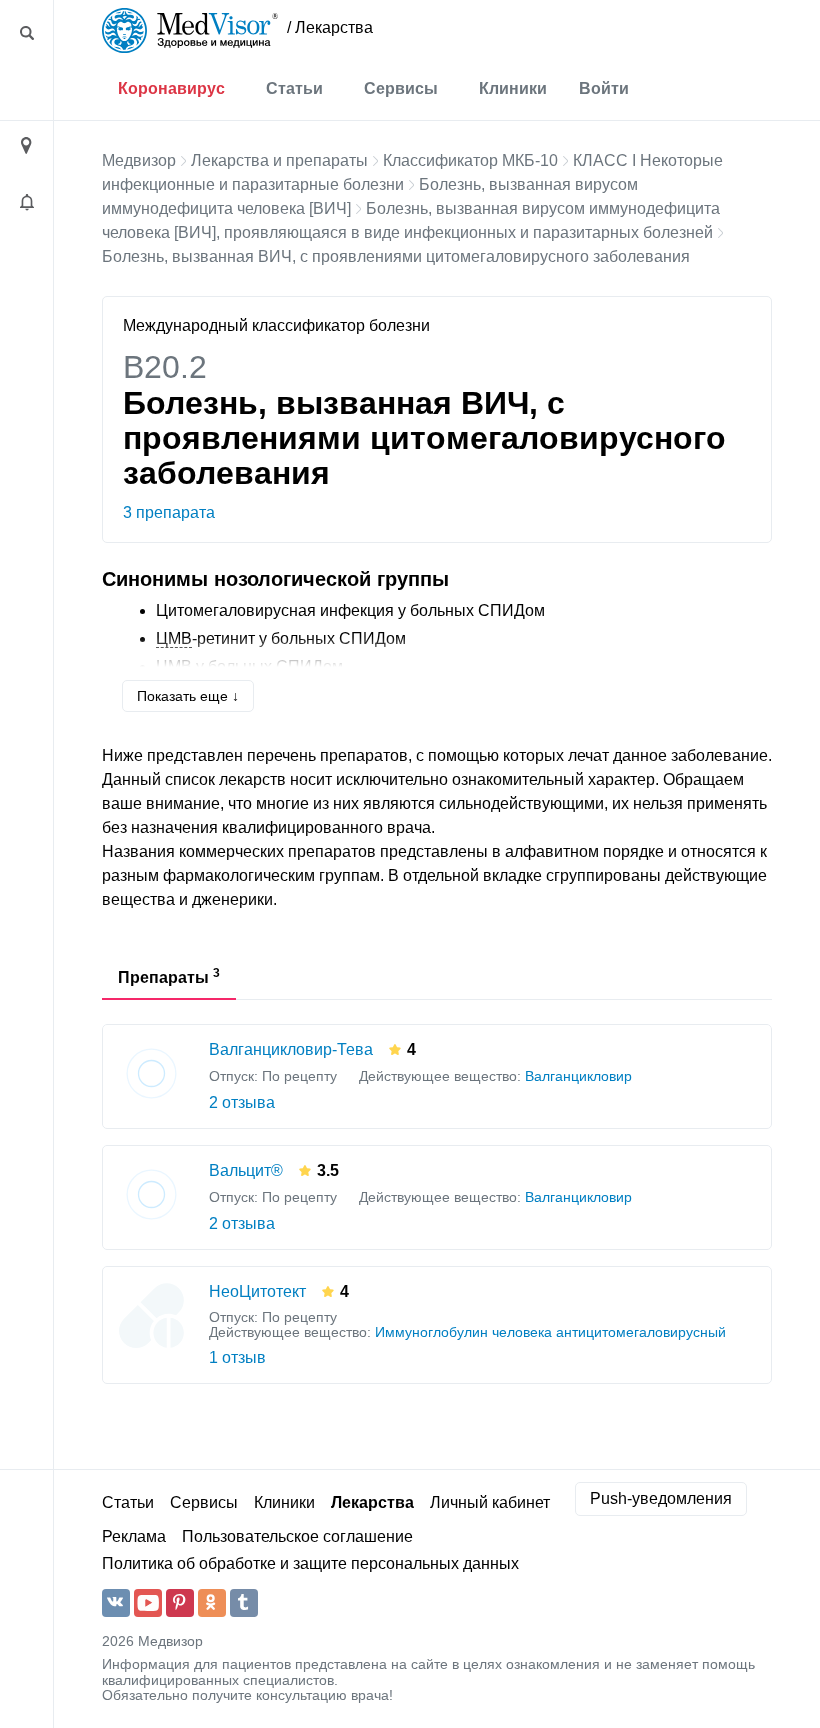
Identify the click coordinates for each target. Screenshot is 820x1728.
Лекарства (372, 1502)
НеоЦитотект (257, 1291)
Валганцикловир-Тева (291, 1049)
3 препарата (169, 512)
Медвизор (139, 160)
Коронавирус (171, 88)
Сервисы (401, 88)
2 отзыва (242, 1102)
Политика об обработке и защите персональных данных (310, 1563)
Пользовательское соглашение (297, 1536)
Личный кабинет (490, 1502)
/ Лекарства (330, 27)
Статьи (294, 88)
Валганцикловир (578, 1076)
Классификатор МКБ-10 (470, 160)
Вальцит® (246, 1170)
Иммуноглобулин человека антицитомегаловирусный (550, 1332)
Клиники (513, 88)
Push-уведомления (661, 1498)
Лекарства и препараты (279, 160)
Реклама (134, 1536)
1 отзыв (237, 1357)
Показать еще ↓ (188, 696)
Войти (604, 88)
